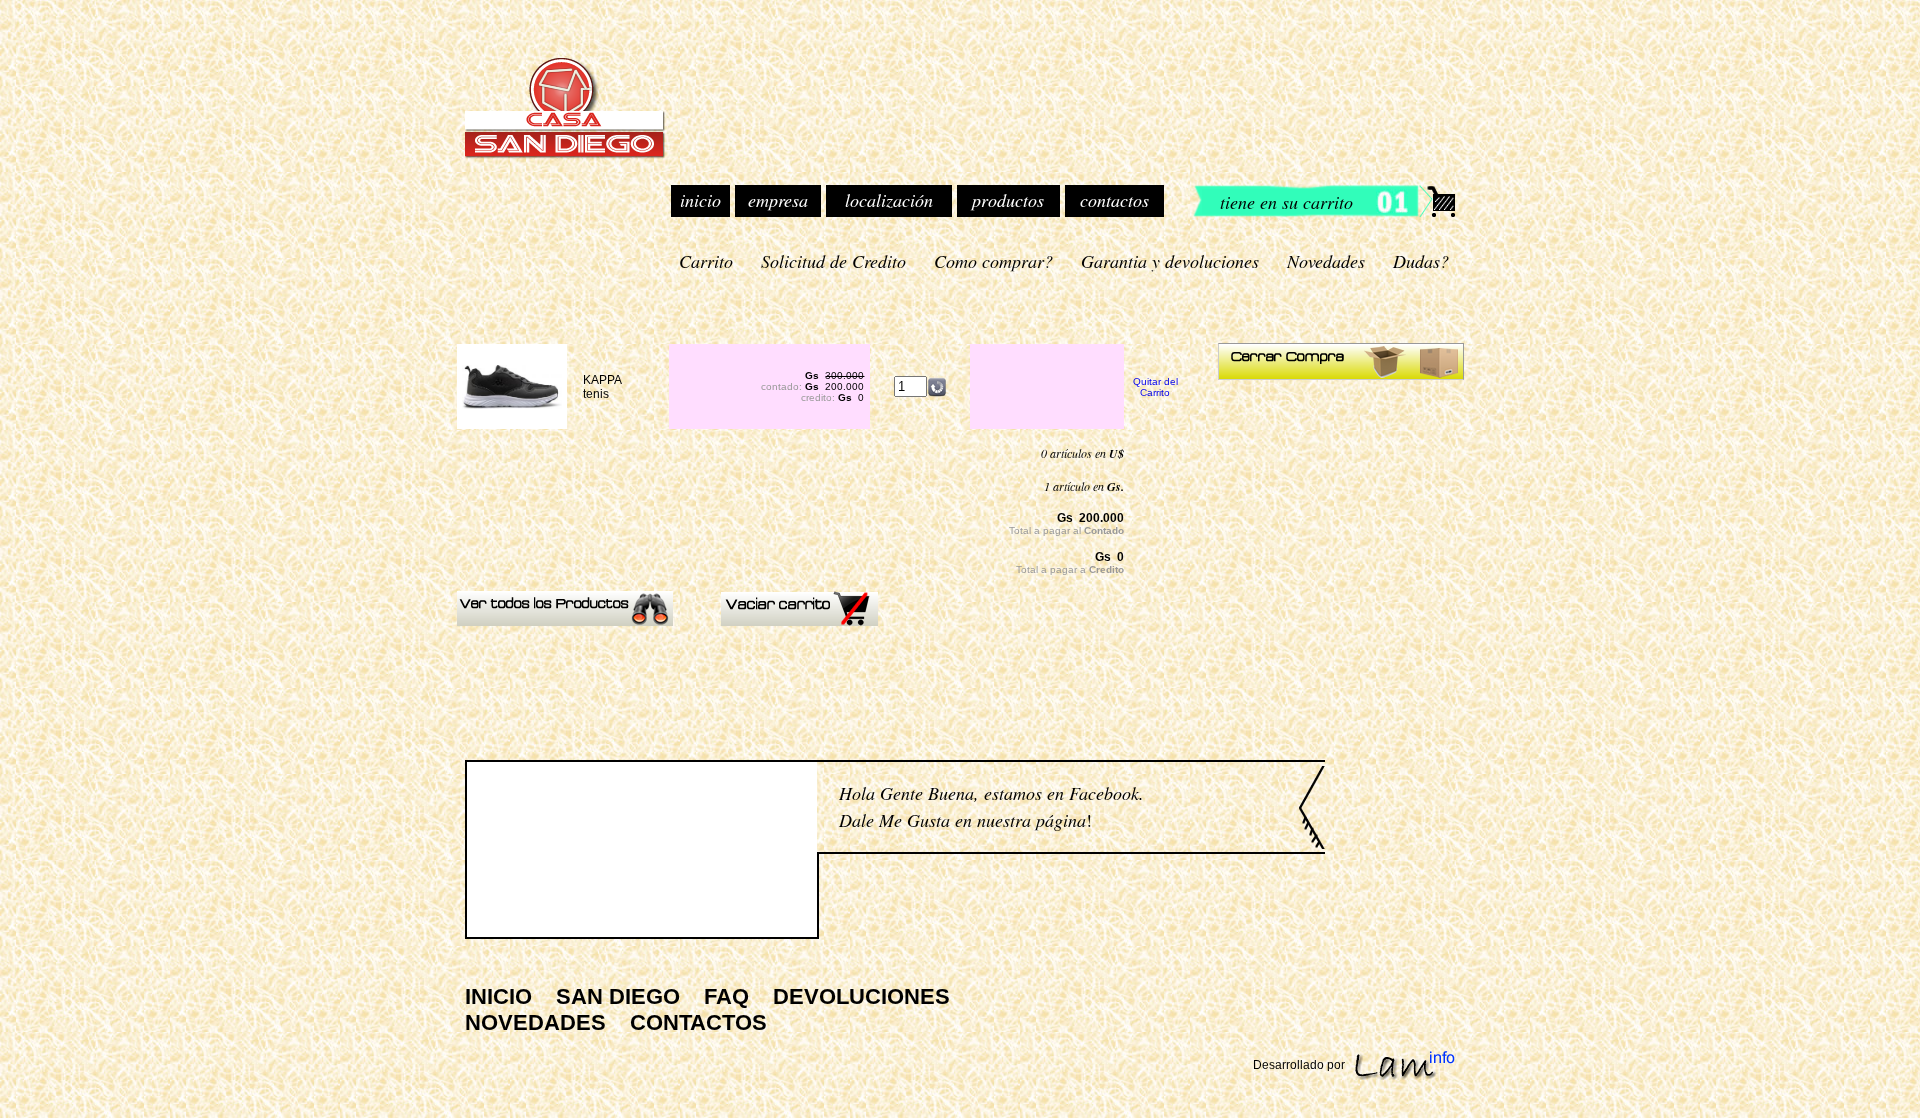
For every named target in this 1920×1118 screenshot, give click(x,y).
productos (1008, 200)
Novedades (1326, 261)
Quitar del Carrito (1155, 387)
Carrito (706, 261)
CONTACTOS (698, 1022)
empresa (778, 200)
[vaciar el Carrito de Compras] (799, 622)
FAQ (726, 996)
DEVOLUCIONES (861, 996)
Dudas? (1421, 261)
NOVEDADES (535, 1022)
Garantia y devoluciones (1170, 261)
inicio (700, 200)
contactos (1114, 200)
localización (889, 200)
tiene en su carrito (1286, 202)
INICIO (498, 996)
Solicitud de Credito (833, 261)
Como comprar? (993, 261)
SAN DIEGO (618, 996)
